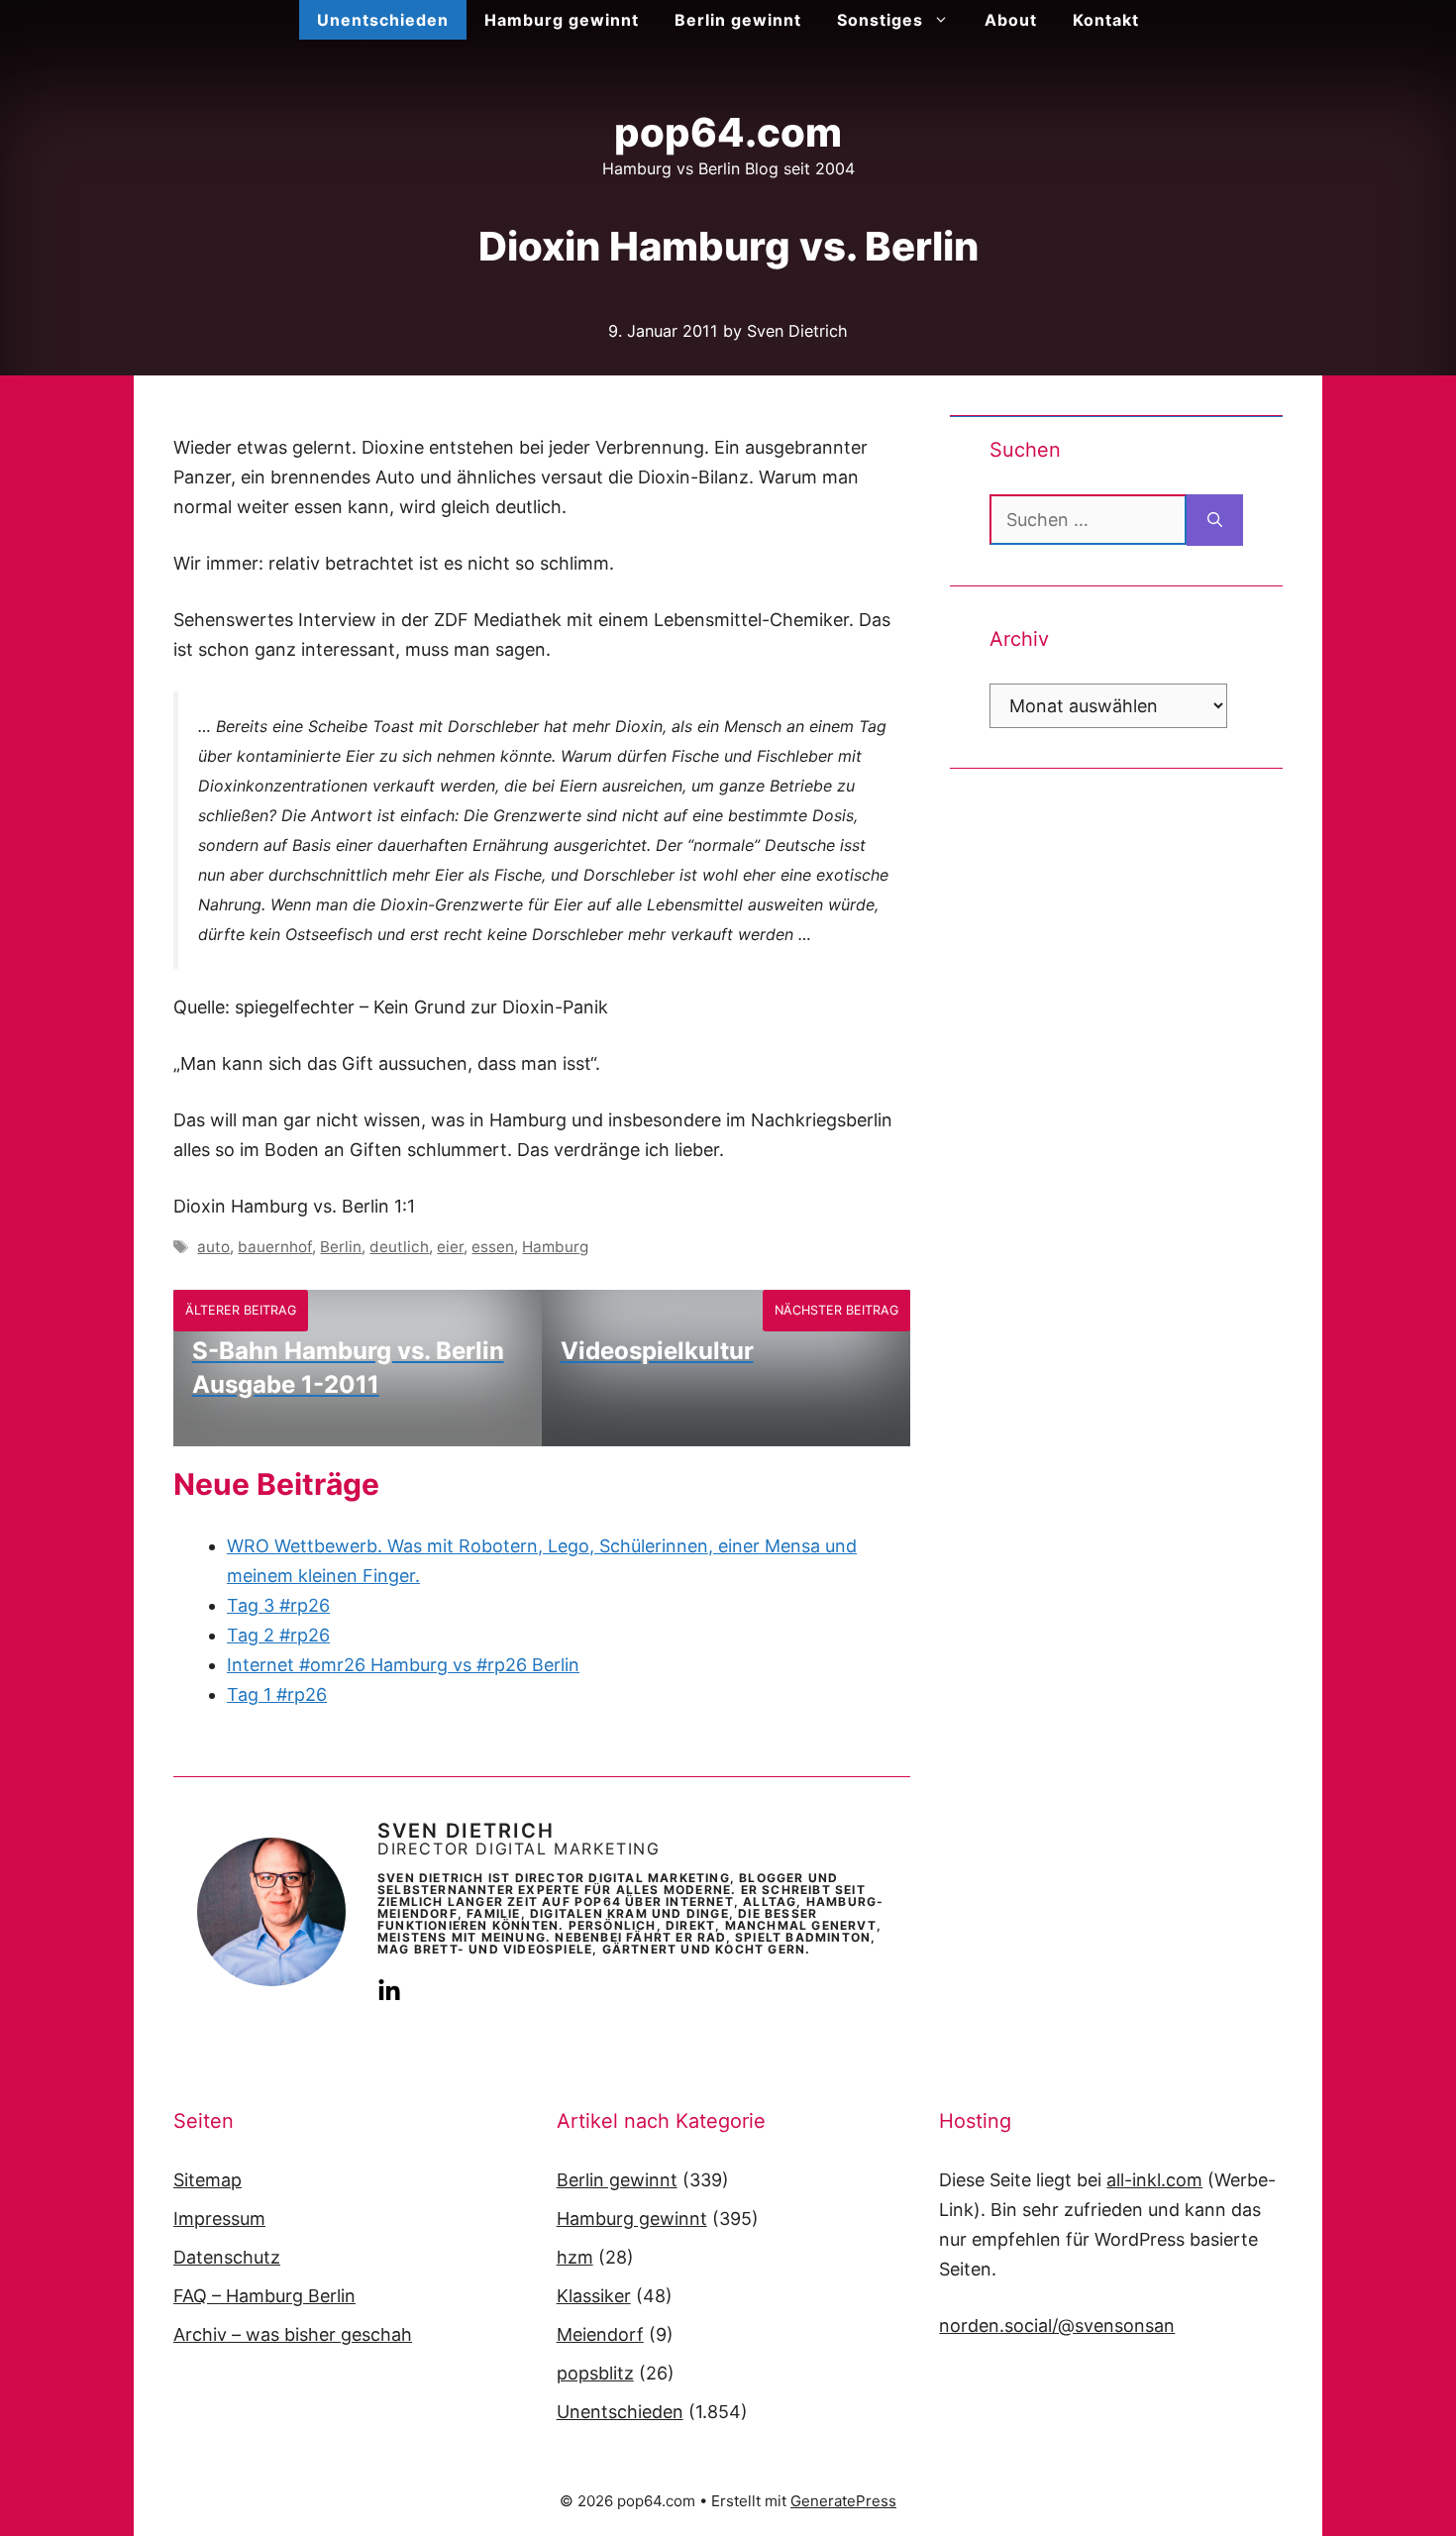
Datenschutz (227, 2257)
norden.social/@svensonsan (1057, 2325)
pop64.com (728, 132)
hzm (575, 2257)
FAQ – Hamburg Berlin (264, 2296)
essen (493, 1247)
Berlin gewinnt (738, 20)
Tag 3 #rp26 (278, 1605)
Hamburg (555, 1247)
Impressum (219, 2219)
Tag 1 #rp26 (277, 1694)
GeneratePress (843, 2501)
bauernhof (275, 1247)
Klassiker (594, 2296)
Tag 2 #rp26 (278, 1635)
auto (213, 1247)
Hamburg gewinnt (562, 20)
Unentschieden (383, 20)
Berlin (341, 1247)
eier (450, 1247)
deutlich (399, 1247)
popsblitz (595, 2373)
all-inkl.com (1154, 2180)
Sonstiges (880, 20)
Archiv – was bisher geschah (293, 2334)
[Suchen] (1215, 520)
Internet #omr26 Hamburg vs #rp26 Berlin (403, 1665)
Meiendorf (600, 2334)
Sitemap (208, 2180)
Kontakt (1106, 20)
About (1011, 20)
